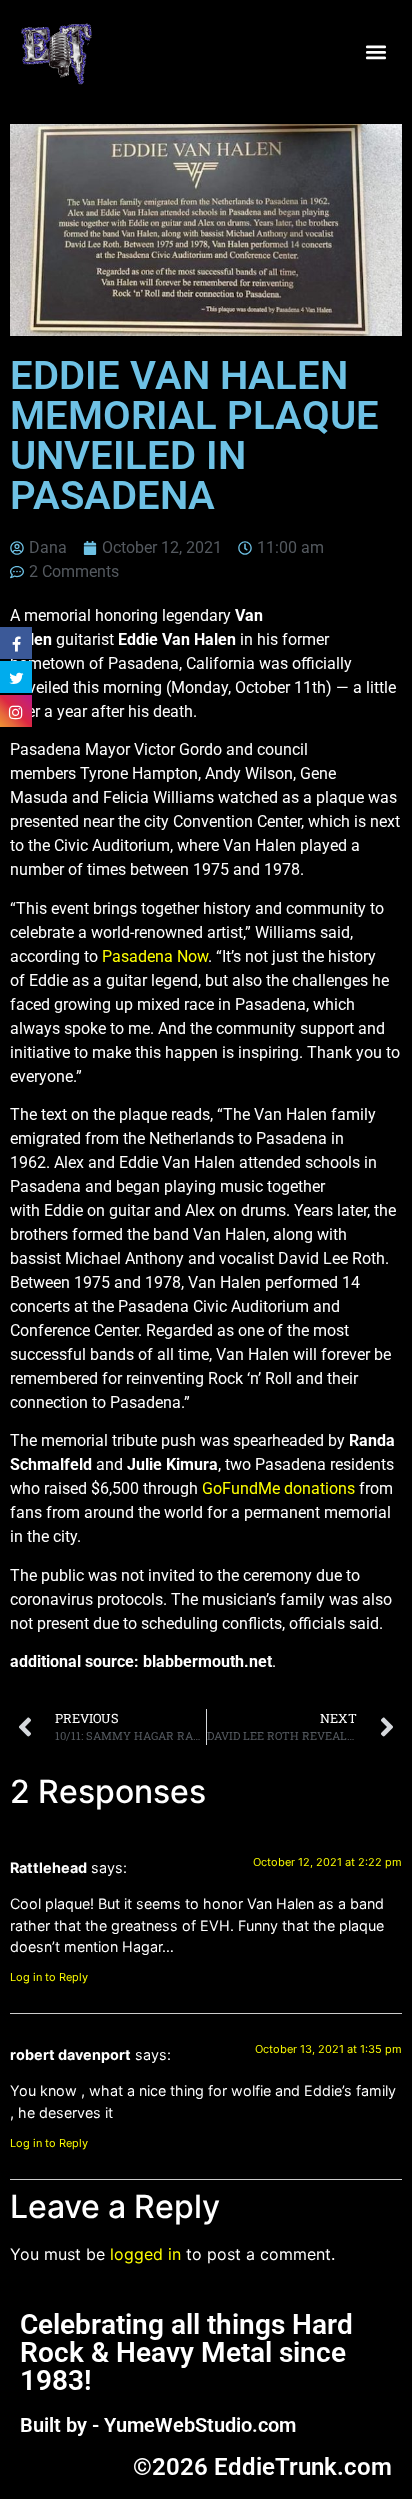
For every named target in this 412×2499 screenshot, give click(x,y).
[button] (375, 52)
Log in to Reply (49, 1977)
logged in (145, 2254)
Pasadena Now (155, 956)
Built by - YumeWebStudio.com (158, 2425)
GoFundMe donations (278, 1488)
